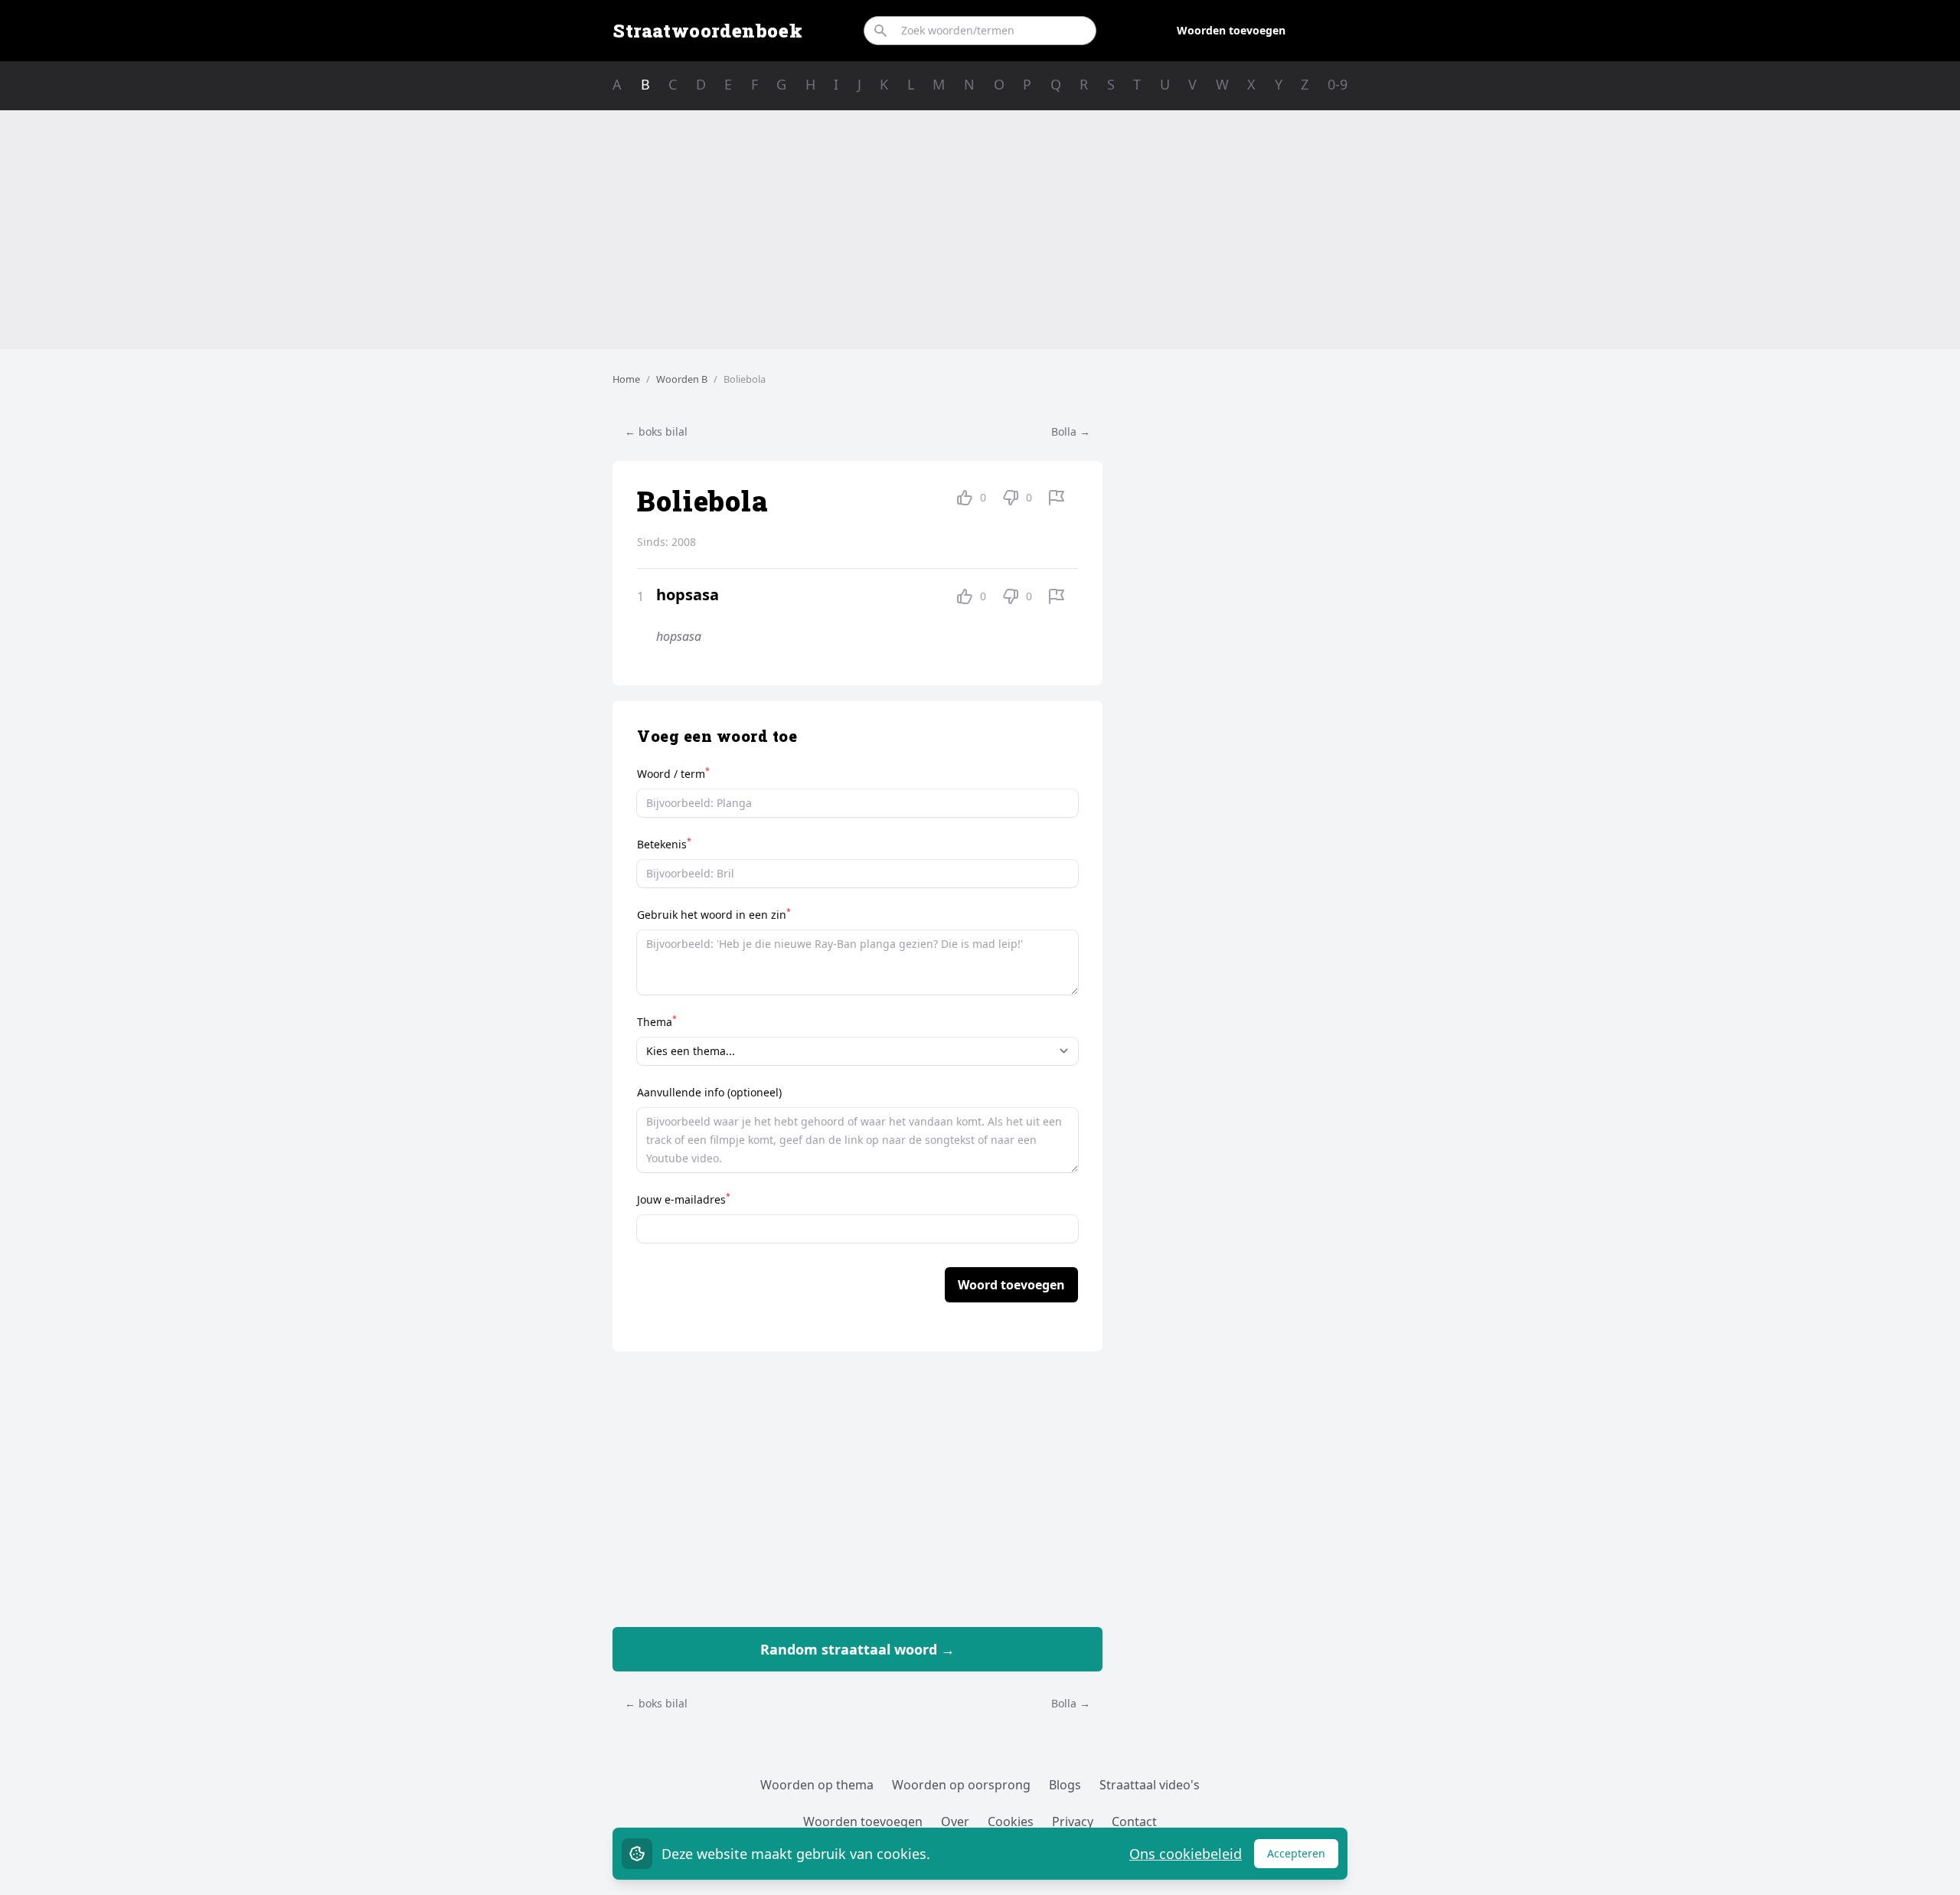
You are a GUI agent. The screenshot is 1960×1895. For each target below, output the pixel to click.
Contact (1134, 1821)
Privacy (1073, 1821)
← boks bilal (656, 431)
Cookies (1011, 1821)
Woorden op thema (817, 1785)
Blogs (1065, 1785)
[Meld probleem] (1057, 498)
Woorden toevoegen (1231, 30)
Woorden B (682, 379)
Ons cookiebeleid (1186, 1854)
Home (626, 379)
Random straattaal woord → (857, 1649)
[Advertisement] (980, 230)
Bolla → (1071, 431)
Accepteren (1303, 1857)
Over (955, 1821)
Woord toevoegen (1011, 1285)
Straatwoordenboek (707, 31)
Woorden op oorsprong (961, 1785)
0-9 (1338, 84)
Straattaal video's (1150, 1785)
